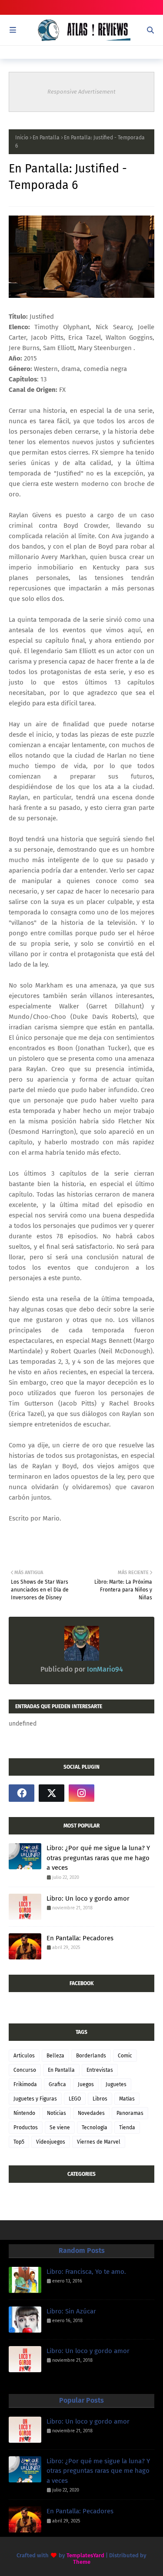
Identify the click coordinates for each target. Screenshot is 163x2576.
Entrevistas (100, 2070)
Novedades (91, 2113)
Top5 (19, 2142)
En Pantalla (46, 138)
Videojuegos (51, 2142)
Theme (82, 2562)
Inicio (22, 138)
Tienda (127, 2128)
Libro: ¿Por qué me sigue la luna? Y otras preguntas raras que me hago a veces (98, 1858)
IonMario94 (104, 1669)
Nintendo (24, 2113)
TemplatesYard (85, 2555)
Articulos (24, 2056)
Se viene (60, 2128)
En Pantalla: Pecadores (80, 1938)
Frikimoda (25, 2084)
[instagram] (81, 1793)
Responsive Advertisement (81, 92)
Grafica (57, 2084)
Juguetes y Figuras (35, 2099)
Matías (127, 2099)
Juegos (86, 2084)
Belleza (55, 2056)
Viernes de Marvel (99, 2142)
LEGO (75, 2099)
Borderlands (91, 2056)
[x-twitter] (52, 1793)
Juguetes (116, 2084)
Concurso (25, 2070)
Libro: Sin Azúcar (71, 2311)
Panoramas (130, 2113)
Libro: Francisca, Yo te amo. (86, 2272)
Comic (125, 2056)
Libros (100, 2099)
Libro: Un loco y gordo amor (88, 1898)
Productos (26, 2128)
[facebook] (22, 1793)
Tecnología (95, 2128)
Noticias (57, 2113)
